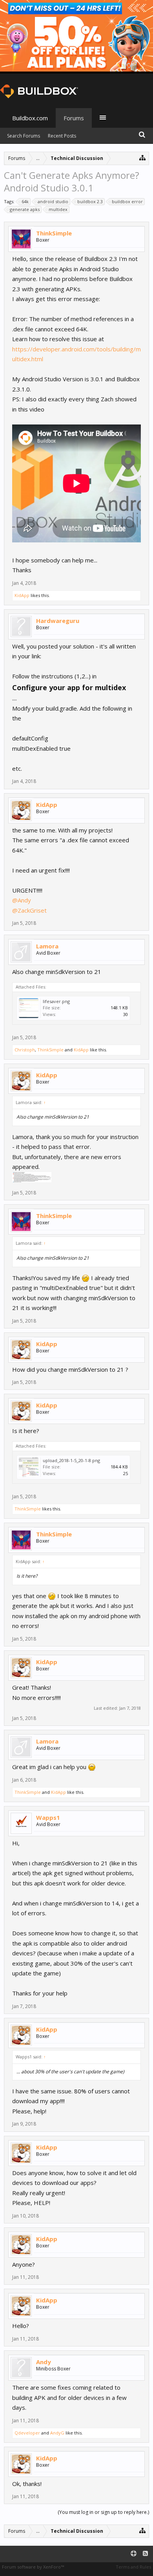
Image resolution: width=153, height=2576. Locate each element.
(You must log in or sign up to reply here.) (103, 2512)
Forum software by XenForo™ (33, 2567)
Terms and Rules (133, 2567)
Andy (44, 2362)
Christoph (25, 1050)
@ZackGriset (29, 910)
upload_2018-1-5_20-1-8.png (71, 1460)
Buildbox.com (30, 118)
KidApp (22, 595)
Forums (74, 118)
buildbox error (127, 201)
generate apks (25, 209)
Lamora (47, 946)
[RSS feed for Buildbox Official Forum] (145, 2554)
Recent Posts (62, 136)
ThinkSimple (54, 233)
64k (25, 201)
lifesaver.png (56, 1001)
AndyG (57, 2433)
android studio (53, 201)
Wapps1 (48, 1817)
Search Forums (24, 136)
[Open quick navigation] (143, 157)
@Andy (22, 900)
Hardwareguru (58, 621)
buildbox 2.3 (90, 201)
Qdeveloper (27, 2433)
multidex (58, 209)
